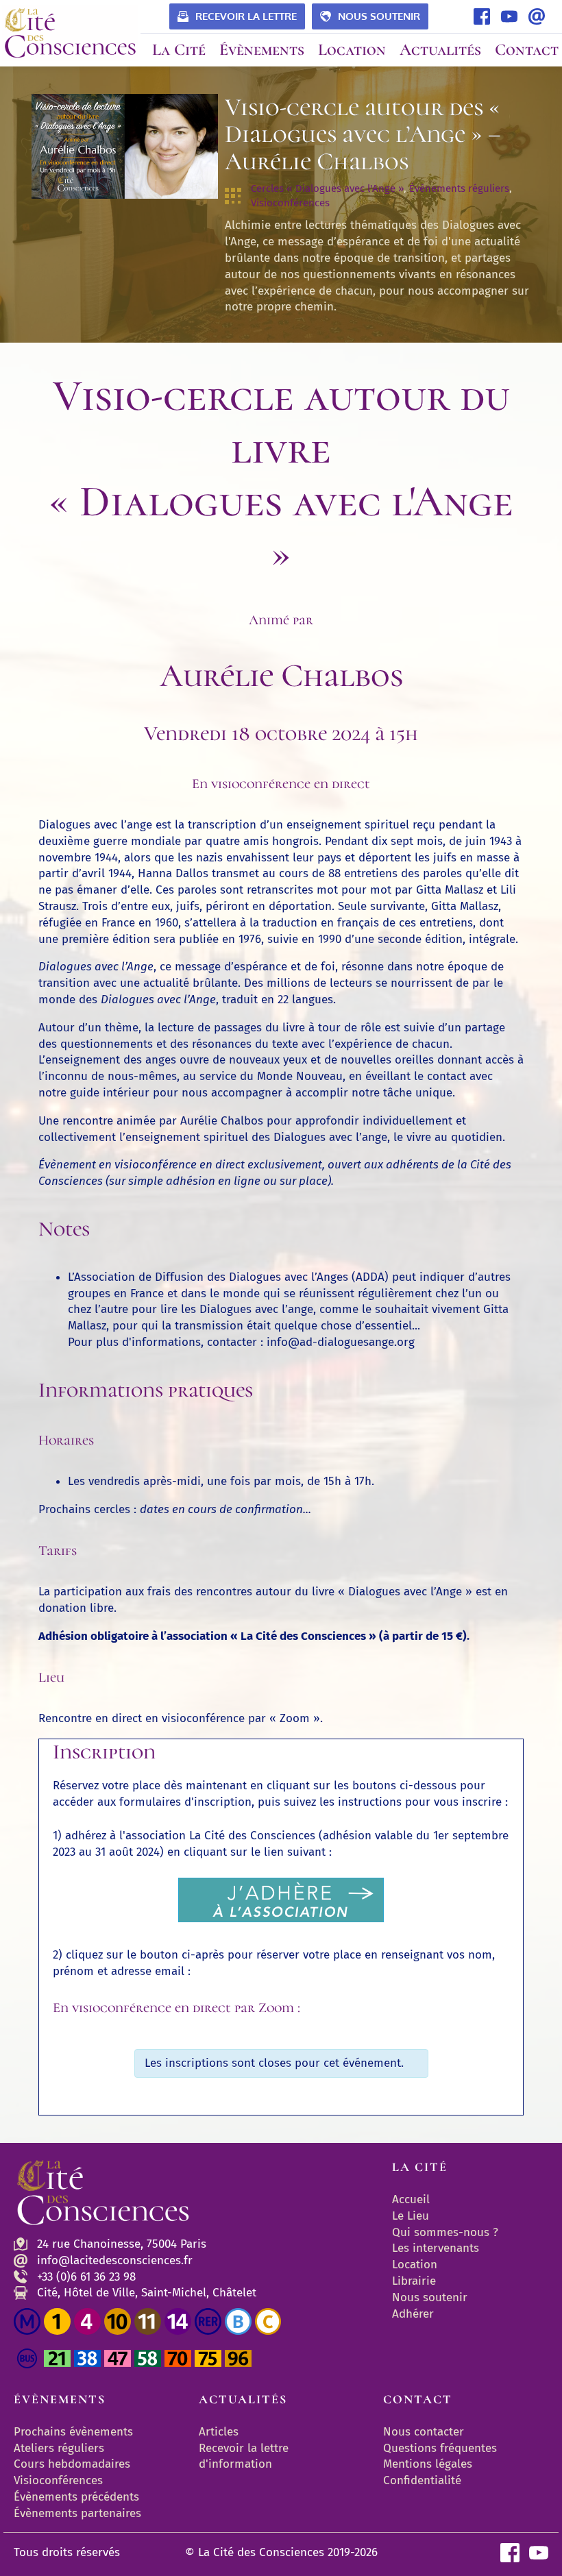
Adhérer (413, 2314)
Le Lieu (411, 2216)
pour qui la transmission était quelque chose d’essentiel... (266, 1326)
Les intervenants (436, 2248)
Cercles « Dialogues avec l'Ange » (327, 188)
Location (415, 2265)
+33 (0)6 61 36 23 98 (86, 2277)
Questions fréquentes (440, 2448)
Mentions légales (428, 2464)
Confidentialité (422, 2480)
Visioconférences (290, 203)
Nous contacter (424, 2432)
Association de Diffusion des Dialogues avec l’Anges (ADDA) (231, 1277)
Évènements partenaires (79, 2513)
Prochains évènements (73, 2432)
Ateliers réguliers (59, 2448)
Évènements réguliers (459, 188)
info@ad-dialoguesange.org (341, 1342)
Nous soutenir (430, 2297)
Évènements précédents (76, 2497)
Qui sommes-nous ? (445, 2232)
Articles (219, 2432)
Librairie (414, 2281)
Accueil (411, 2199)
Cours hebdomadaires (72, 2464)
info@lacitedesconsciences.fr (115, 2260)
